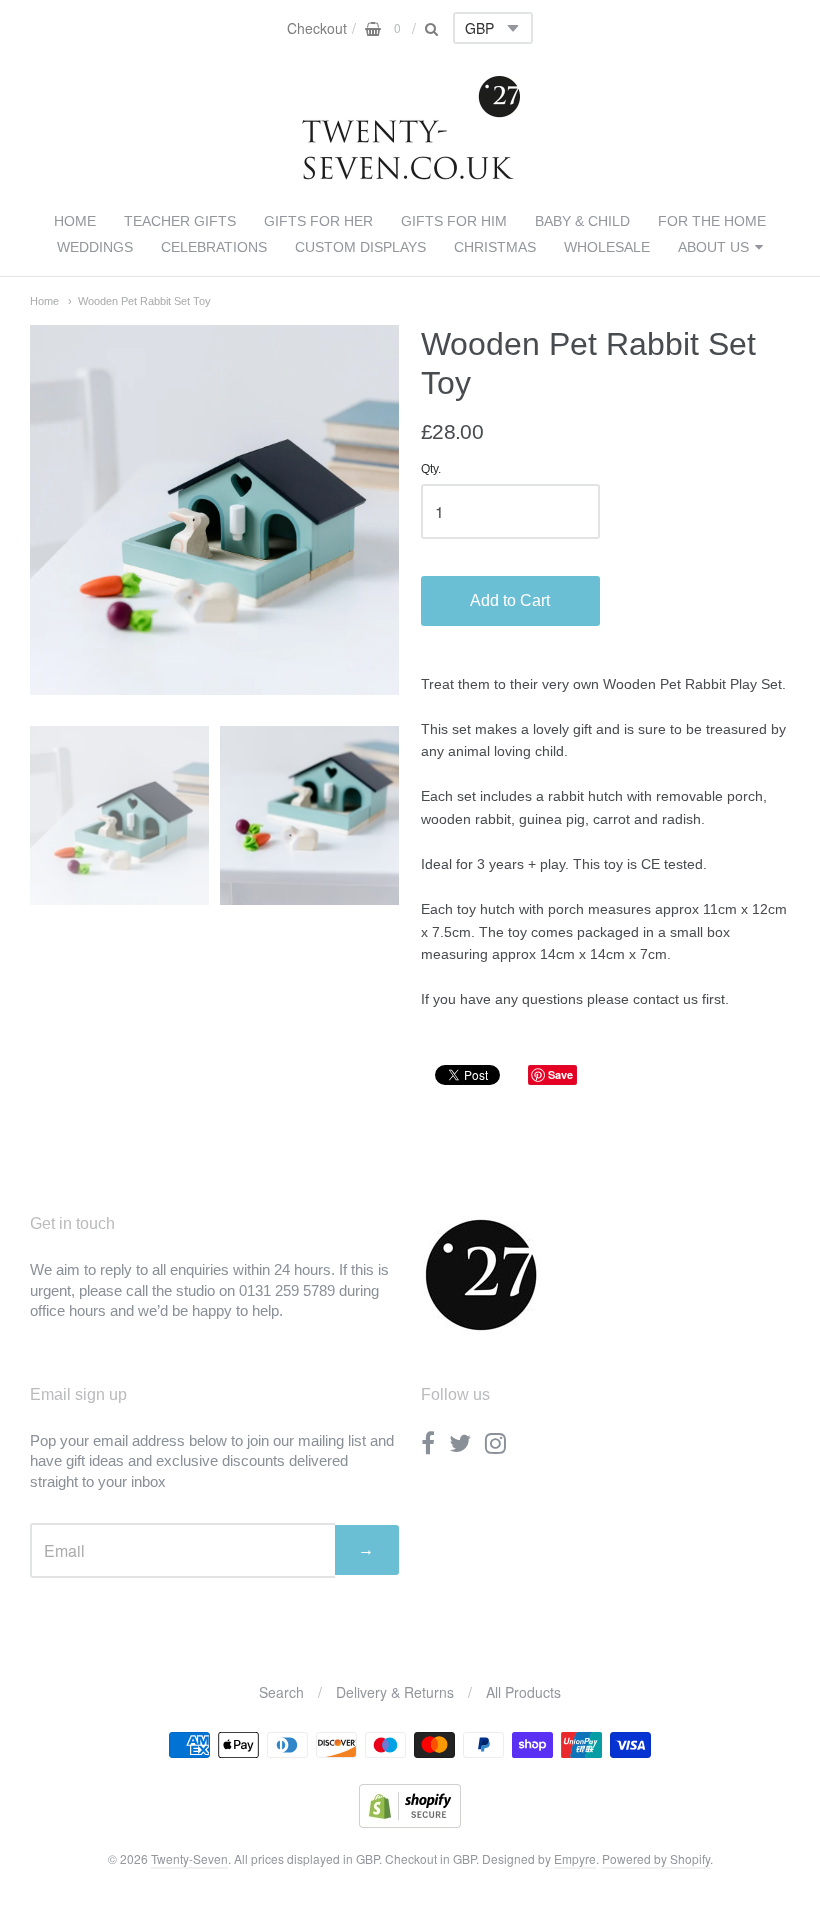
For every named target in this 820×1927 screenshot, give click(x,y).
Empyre (575, 1858)
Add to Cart (510, 600)
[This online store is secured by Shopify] (410, 1821)
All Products (523, 1692)
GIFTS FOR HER (318, 221)
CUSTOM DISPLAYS (360, 247)
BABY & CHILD (582, 221)
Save (560, 1074)
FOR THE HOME (712, 221)
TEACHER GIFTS (180, 221)
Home (44, 301)
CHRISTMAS (495, 247)
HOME (75, 221)
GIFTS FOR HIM (454, 221)
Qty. (431, 469)
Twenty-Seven (189, 1858)
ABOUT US (713, 247)
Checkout (317, 28)
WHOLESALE (607, 247)
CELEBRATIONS (214, 247)
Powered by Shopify (656, 1858)
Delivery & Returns (395, 1692)
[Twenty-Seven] (410, 175)
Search (281, 1692)
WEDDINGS (95, 247)
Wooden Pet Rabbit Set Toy (144, 301)
